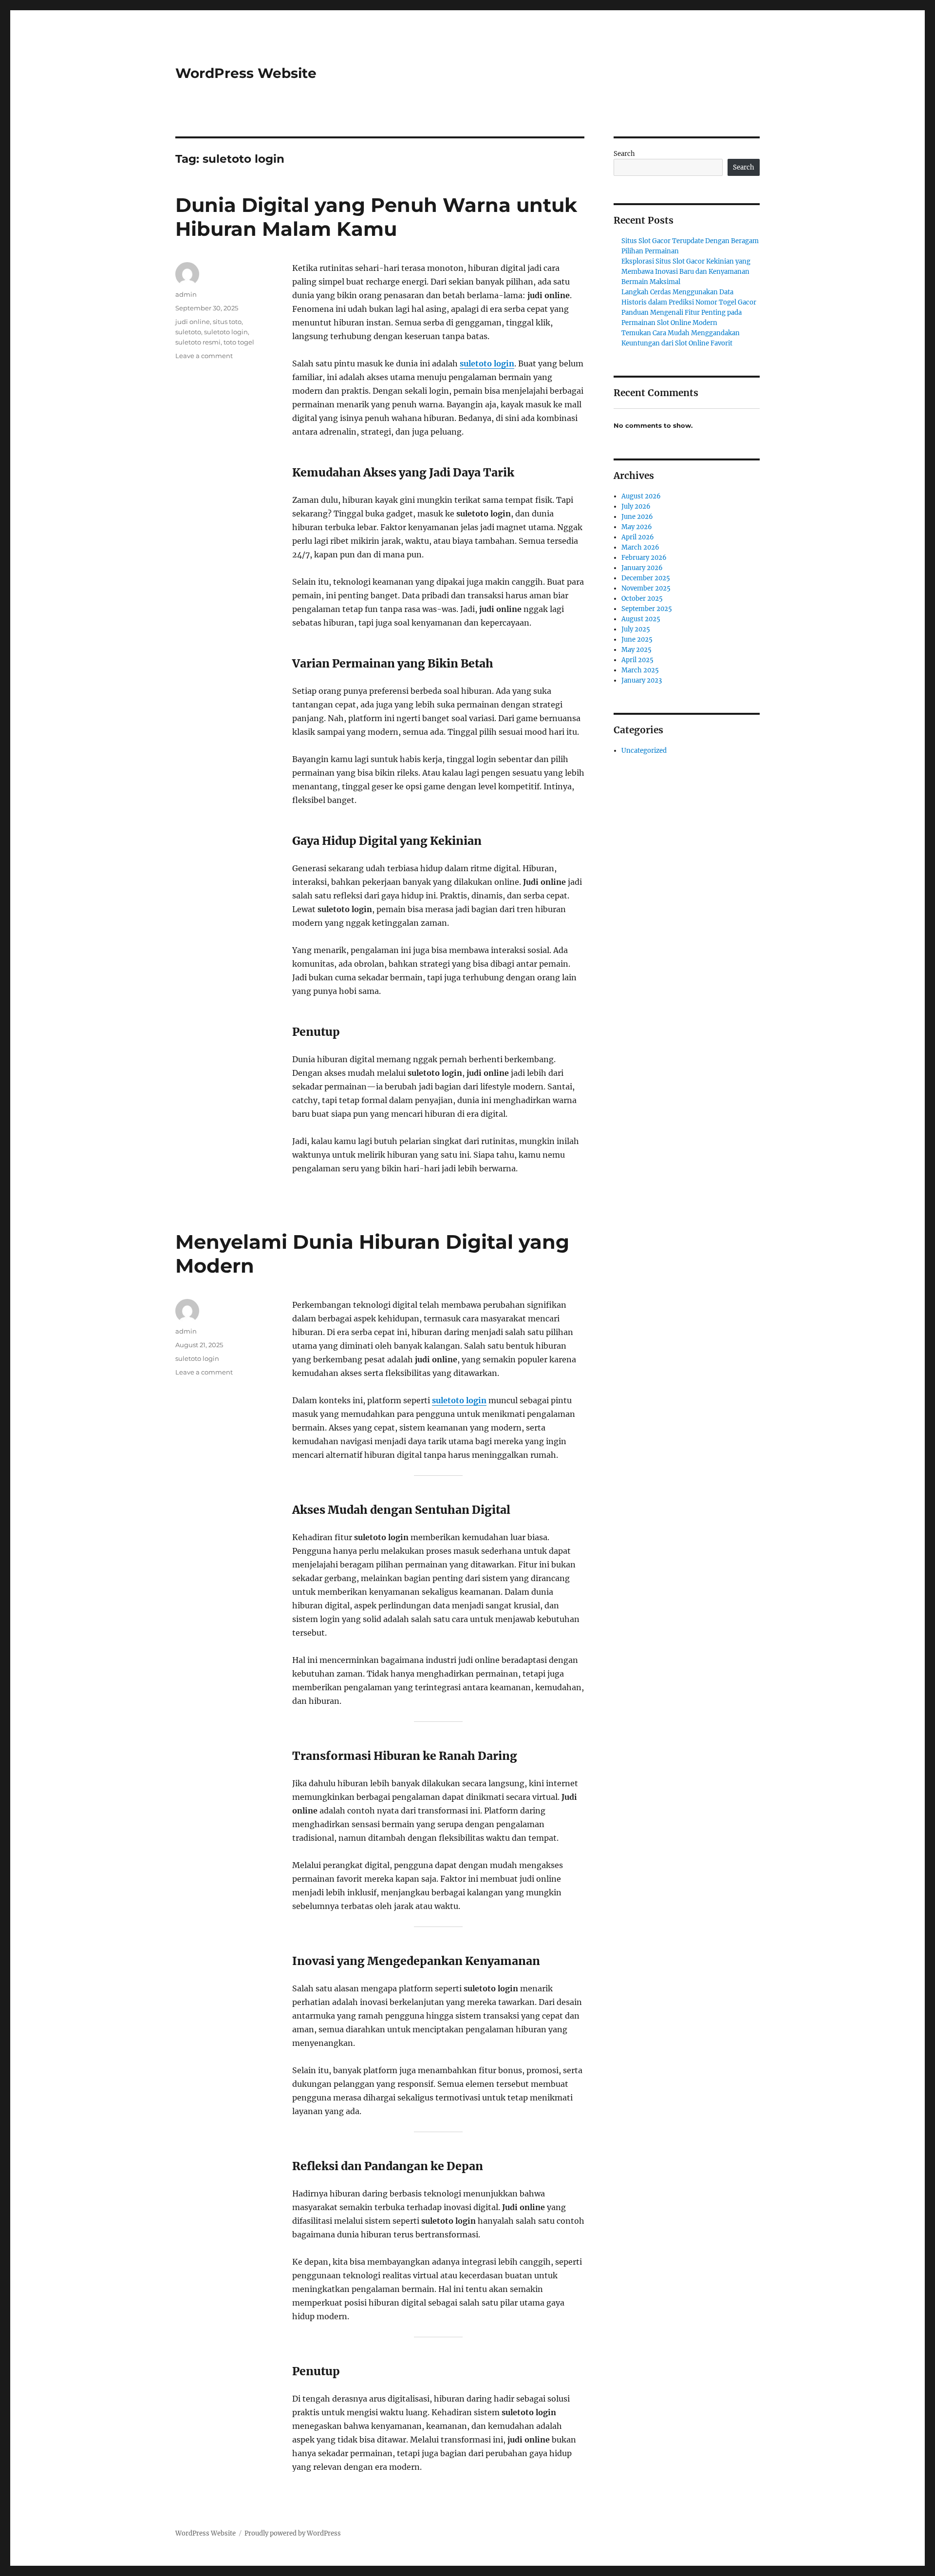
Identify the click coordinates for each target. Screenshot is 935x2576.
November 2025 (646, 588)
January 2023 (642, 680)
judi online (193, 322)
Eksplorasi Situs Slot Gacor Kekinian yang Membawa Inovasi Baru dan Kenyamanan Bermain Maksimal (686, 272)
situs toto (227, 322)
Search (624, 154)
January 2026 (642, 568)
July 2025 (636, 629)
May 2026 (637, 527)
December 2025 (646, 578)
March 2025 (640, 670)
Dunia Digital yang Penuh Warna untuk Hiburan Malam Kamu (376, 217)
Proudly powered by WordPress (293, 2533)
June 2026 (637, 517)
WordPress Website (246, 73)
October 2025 (642, 599)
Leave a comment (204, 356)
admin (186, 294)
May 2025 (636, 650)
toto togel (239, 342)
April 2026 (638, 537)
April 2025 (637, 660)
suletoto (188, 332)
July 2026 (636, 506)
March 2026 (640, 547)
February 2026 (644, 558)
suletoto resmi (198, 342)
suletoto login (487, 363)
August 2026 (641, 496)
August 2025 (641, 619)
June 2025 (637, 639)
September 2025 (647, 609)
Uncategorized (644, 751)
